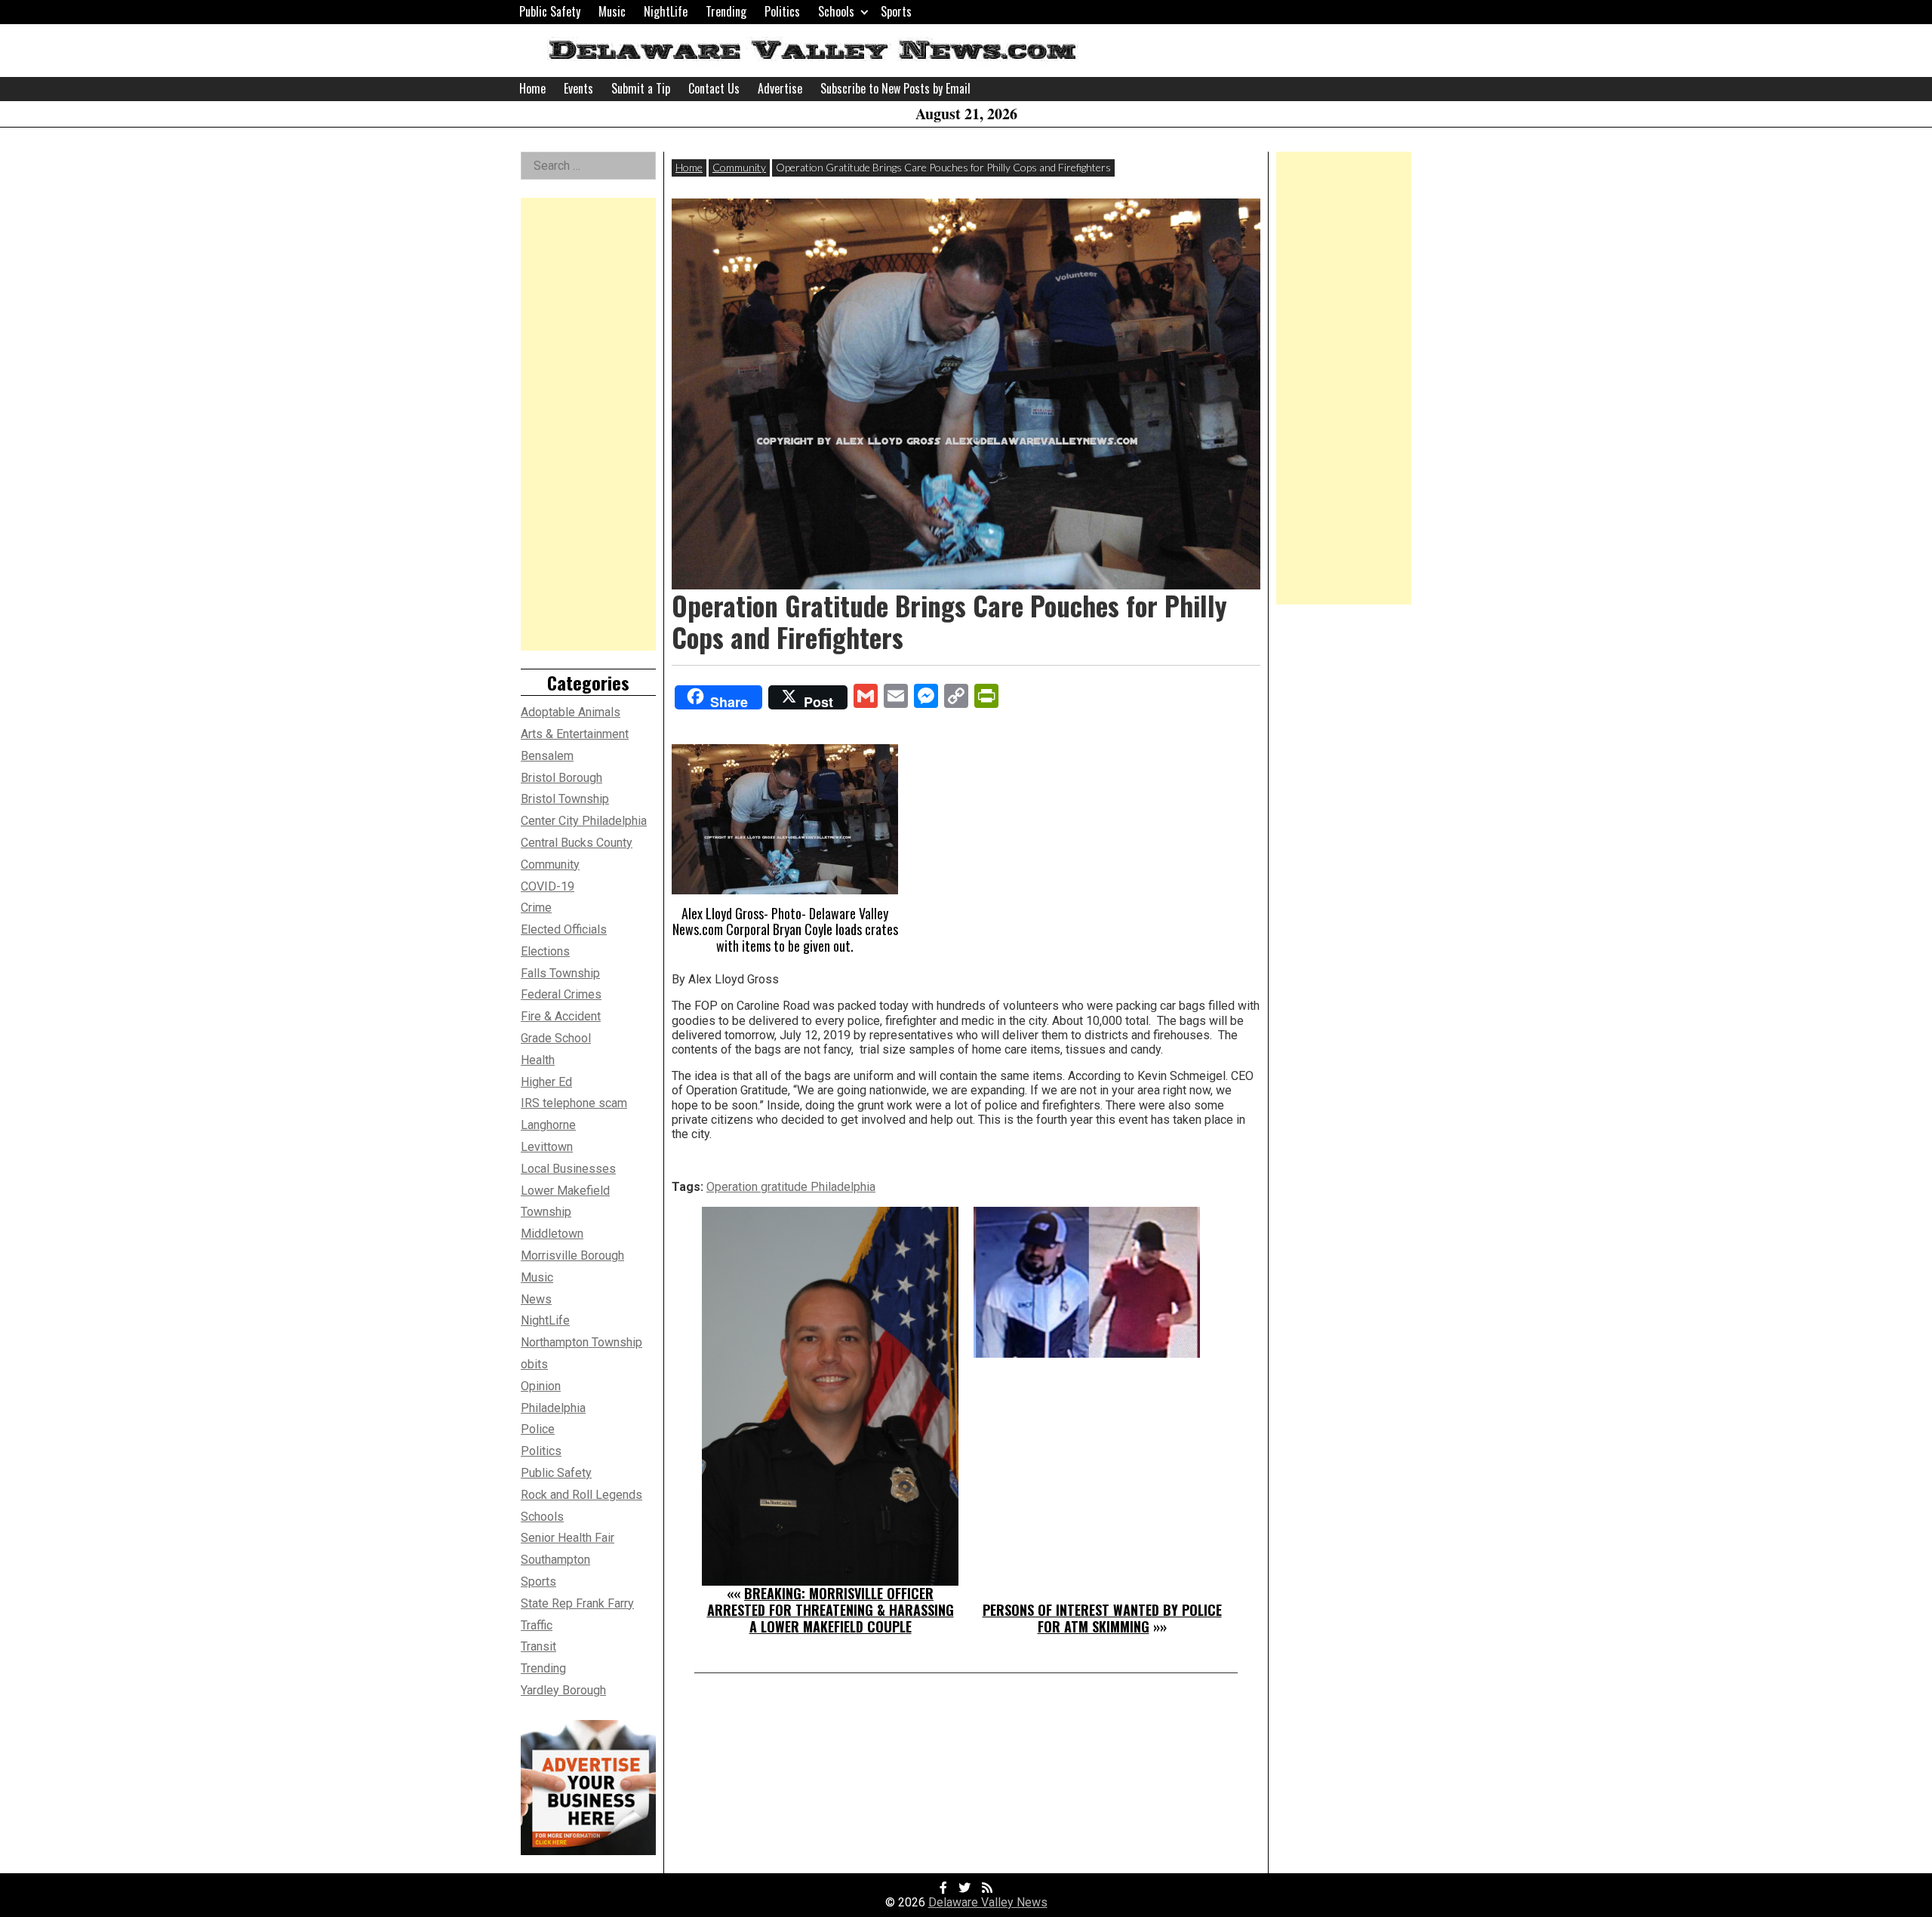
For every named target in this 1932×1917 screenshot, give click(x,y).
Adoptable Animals (571, 712)
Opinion (541, 1386)
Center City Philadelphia (584, 821)
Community (739, 167)
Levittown (547, 1147)
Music (612, 11)
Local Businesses (568, 1169)
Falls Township (560, 973)
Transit (538, 1646)
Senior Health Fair (568, 1538)
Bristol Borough (561, 778)
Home (532, 88)
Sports (896, 11)
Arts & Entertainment (575, 734)
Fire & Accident (561, 1016)
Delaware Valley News (988, 1902)
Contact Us (714, 88)
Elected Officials (564, 929)
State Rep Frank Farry (577, 1603)
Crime (536, 908)
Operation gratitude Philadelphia (791, 1187)
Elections (545, 951)
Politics (782, 11)
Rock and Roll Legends (581, 1495)
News (536, 1299)
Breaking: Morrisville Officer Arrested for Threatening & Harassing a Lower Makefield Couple (831, 1609)
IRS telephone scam (574, 1103)
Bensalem (547, 756)
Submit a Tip (641, 88)
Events (578, 88)
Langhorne (548, 1125)
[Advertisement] (588, 424)
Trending (726, 11)
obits (534, 1364)
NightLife (666, 11)
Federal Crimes (561, 994)
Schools (836, 11)
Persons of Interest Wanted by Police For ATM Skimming (1102, 1618)
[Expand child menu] (864, 12)
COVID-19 (548, 886)
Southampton (555, 1560)
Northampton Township (581, 1342)
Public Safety (550, 11)
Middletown (552, 1234)
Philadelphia (553, 1408)
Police (538, 1429)
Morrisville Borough (572, 1255)
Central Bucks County (577, 843)
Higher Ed (546, 1082)
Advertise (780, 88)
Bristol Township (565, 799)
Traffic (537, 1625)
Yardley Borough (563, 1690)
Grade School (556, 1038)
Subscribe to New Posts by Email (895, 88)
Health (538, 1060)
